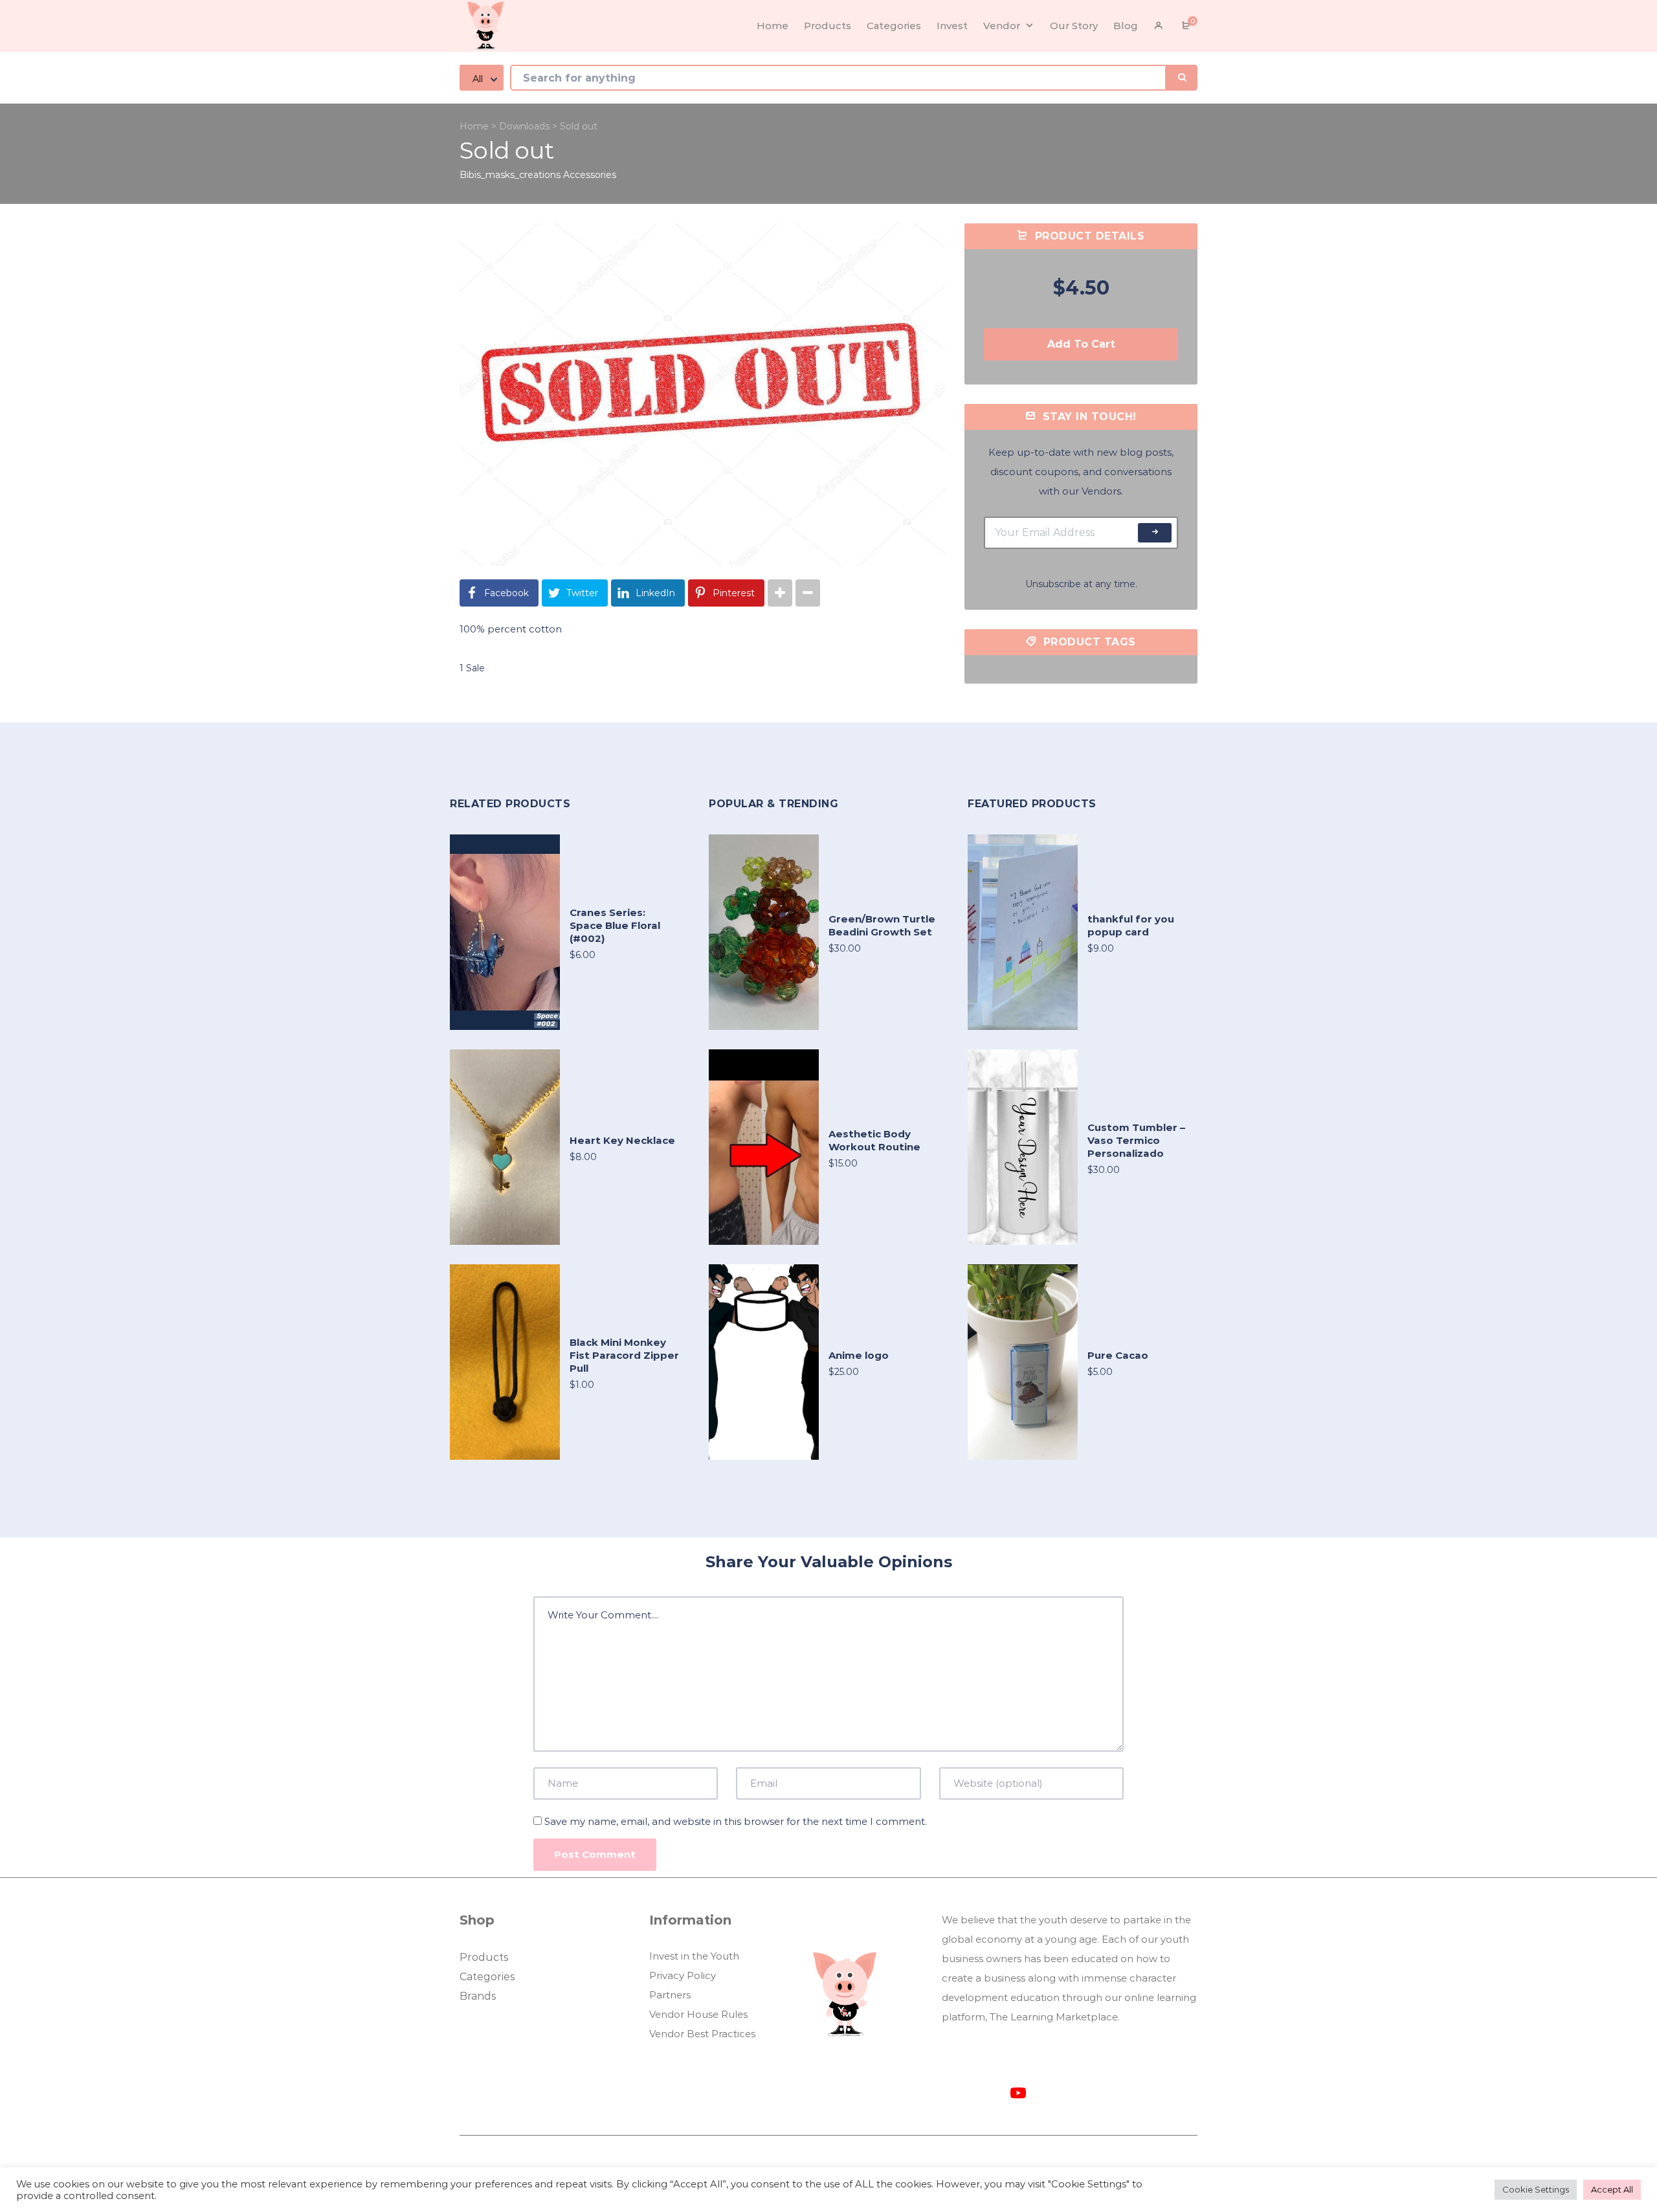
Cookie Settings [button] (1536, 2189)
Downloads (524, 126)
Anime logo (859, 1355)
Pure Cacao (1118, 1355)
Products (484, 1957)
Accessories (590, 175)
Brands (478, 1996)
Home (474, 126)
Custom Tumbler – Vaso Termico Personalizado (1136, 1140)
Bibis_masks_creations (510, 175)
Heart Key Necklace (622, 1140)
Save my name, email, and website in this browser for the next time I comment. (736, 1821)
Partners (670, 1995)
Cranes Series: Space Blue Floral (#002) (615, 925)
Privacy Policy (683, 1975)
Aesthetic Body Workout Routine (874, 1140)
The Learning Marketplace (1054, 2017)
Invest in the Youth (694, 1956)
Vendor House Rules (698, 2014)
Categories (487, 1977)
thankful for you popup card (1131, 925)
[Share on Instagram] (780, 593)
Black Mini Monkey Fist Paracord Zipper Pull (624, 1355)
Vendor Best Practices (702, 2034)
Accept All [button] (1612, 2189)
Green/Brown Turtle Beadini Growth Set (882, 925)
